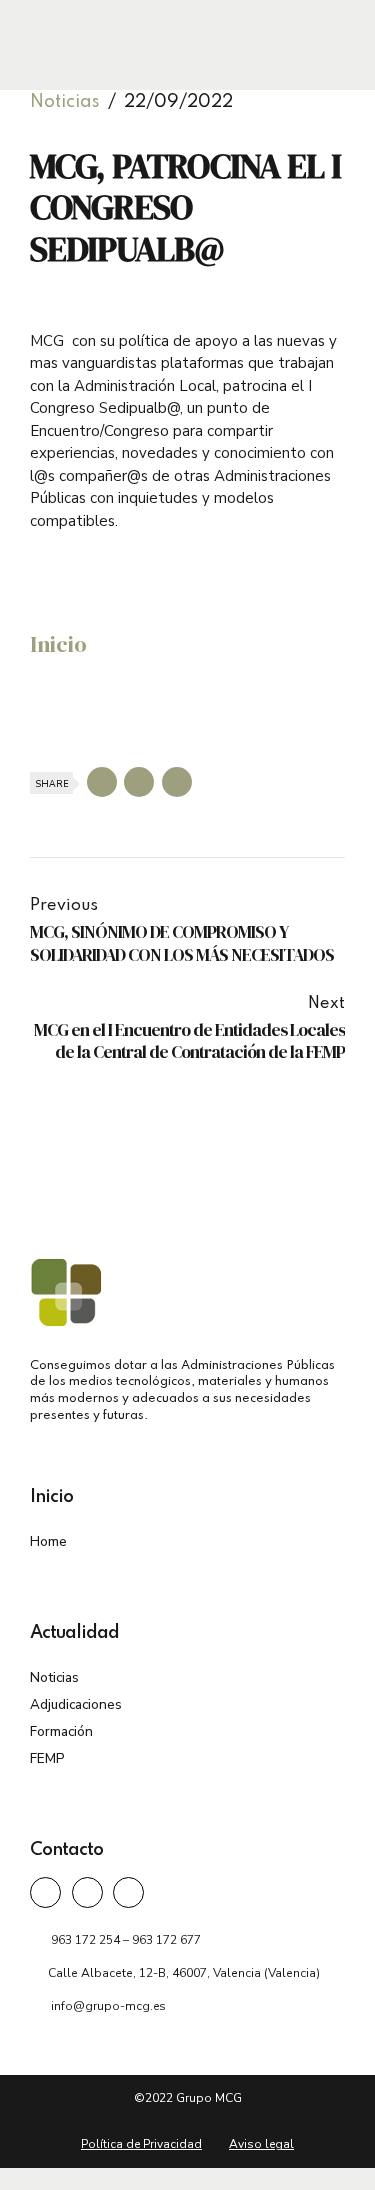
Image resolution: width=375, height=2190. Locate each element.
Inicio (58, 644)
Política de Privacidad (141, 2144)
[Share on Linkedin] (177, 782)
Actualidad (74, 1633)
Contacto (66, 1850)
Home (48, 1541)
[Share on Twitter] (139, 782)
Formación (61, 1731)
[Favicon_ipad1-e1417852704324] (66, 1292)
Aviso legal (261, 2144)
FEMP (47, 1758)
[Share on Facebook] (102, 782)
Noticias (65, 102)
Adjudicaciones (76, 1704)
